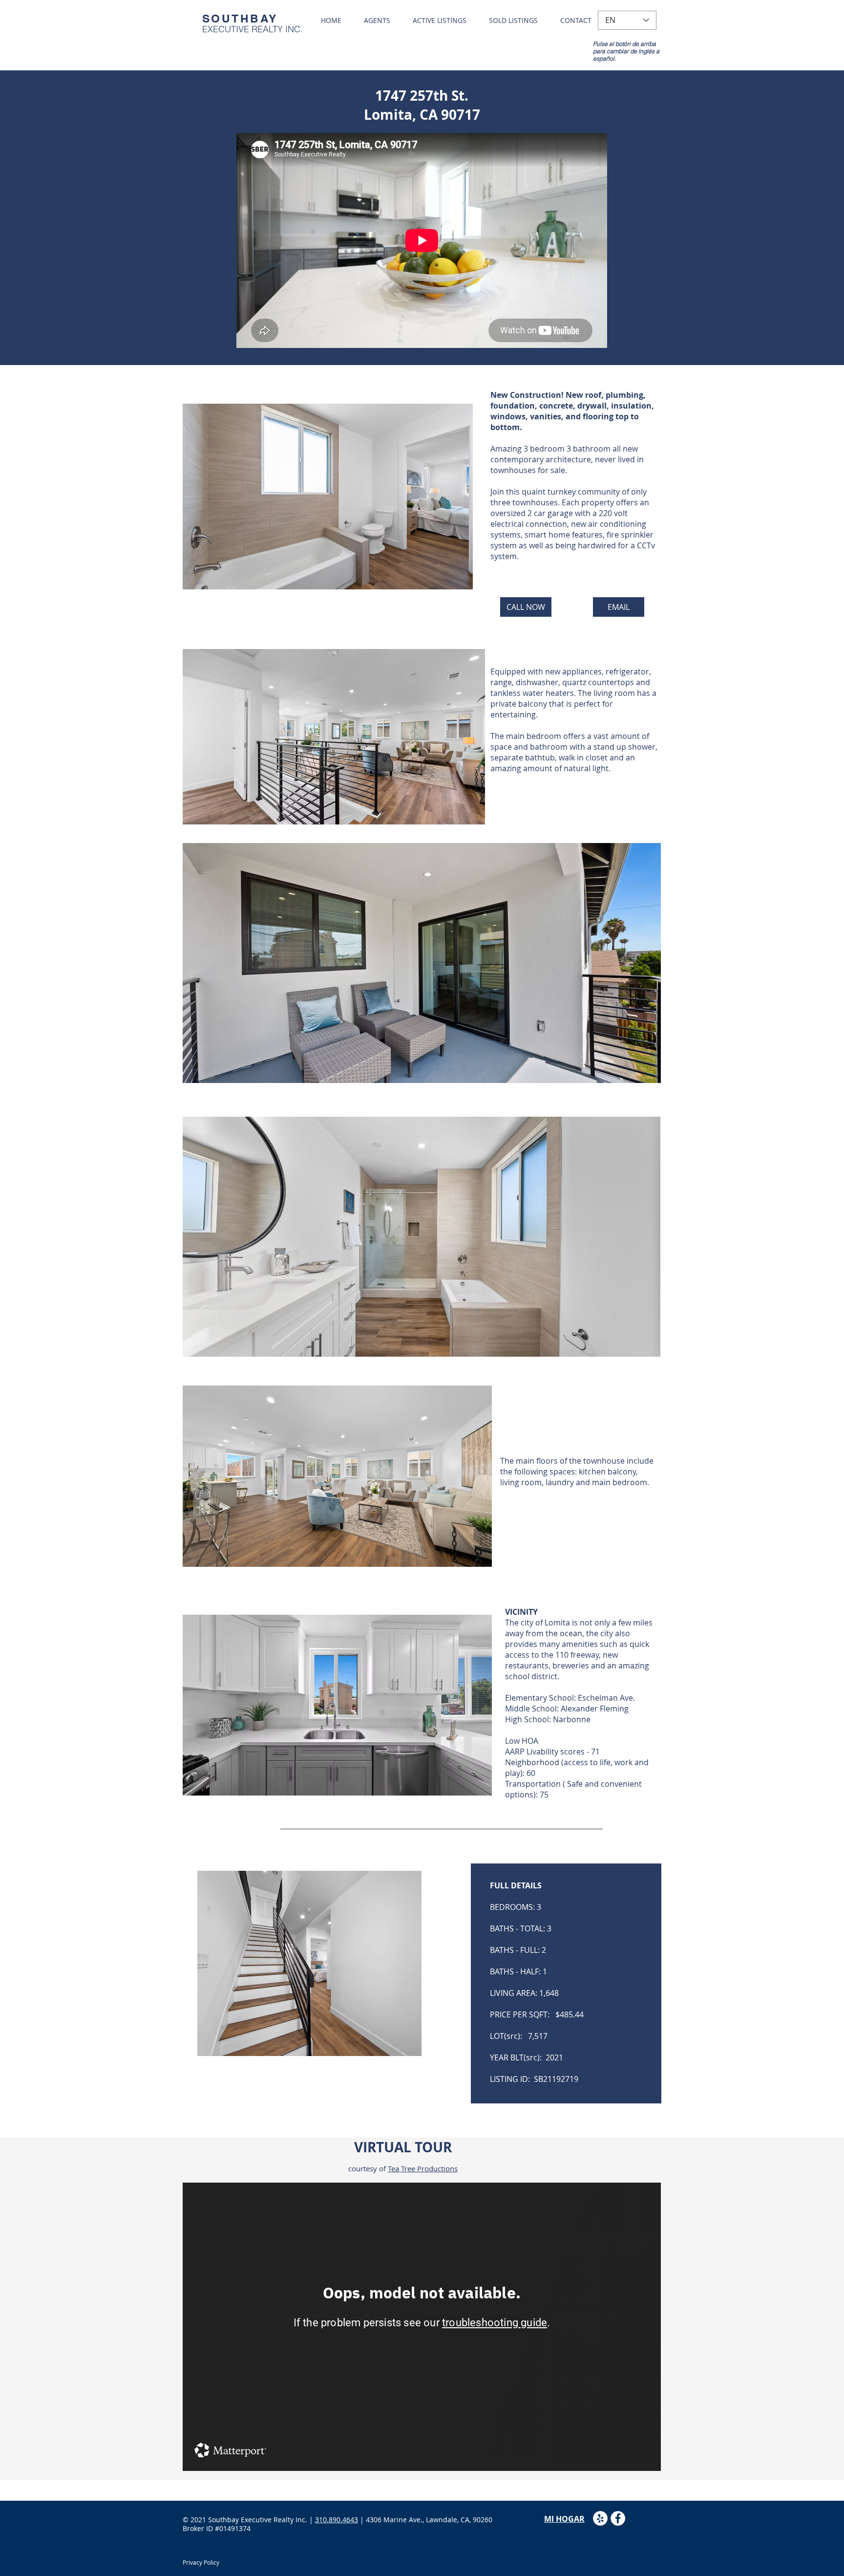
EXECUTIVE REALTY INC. (253, 29)
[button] (328, 497)
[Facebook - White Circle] (618, 2518)
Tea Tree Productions (423, 2168)
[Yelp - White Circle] (600, 2518)
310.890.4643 (337, 2520)
